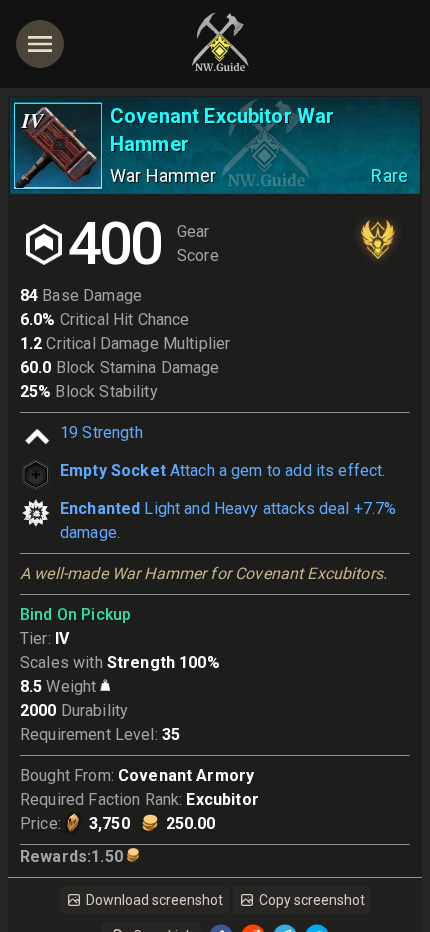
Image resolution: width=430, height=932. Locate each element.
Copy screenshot (312, 900)
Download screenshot (154, 900)
